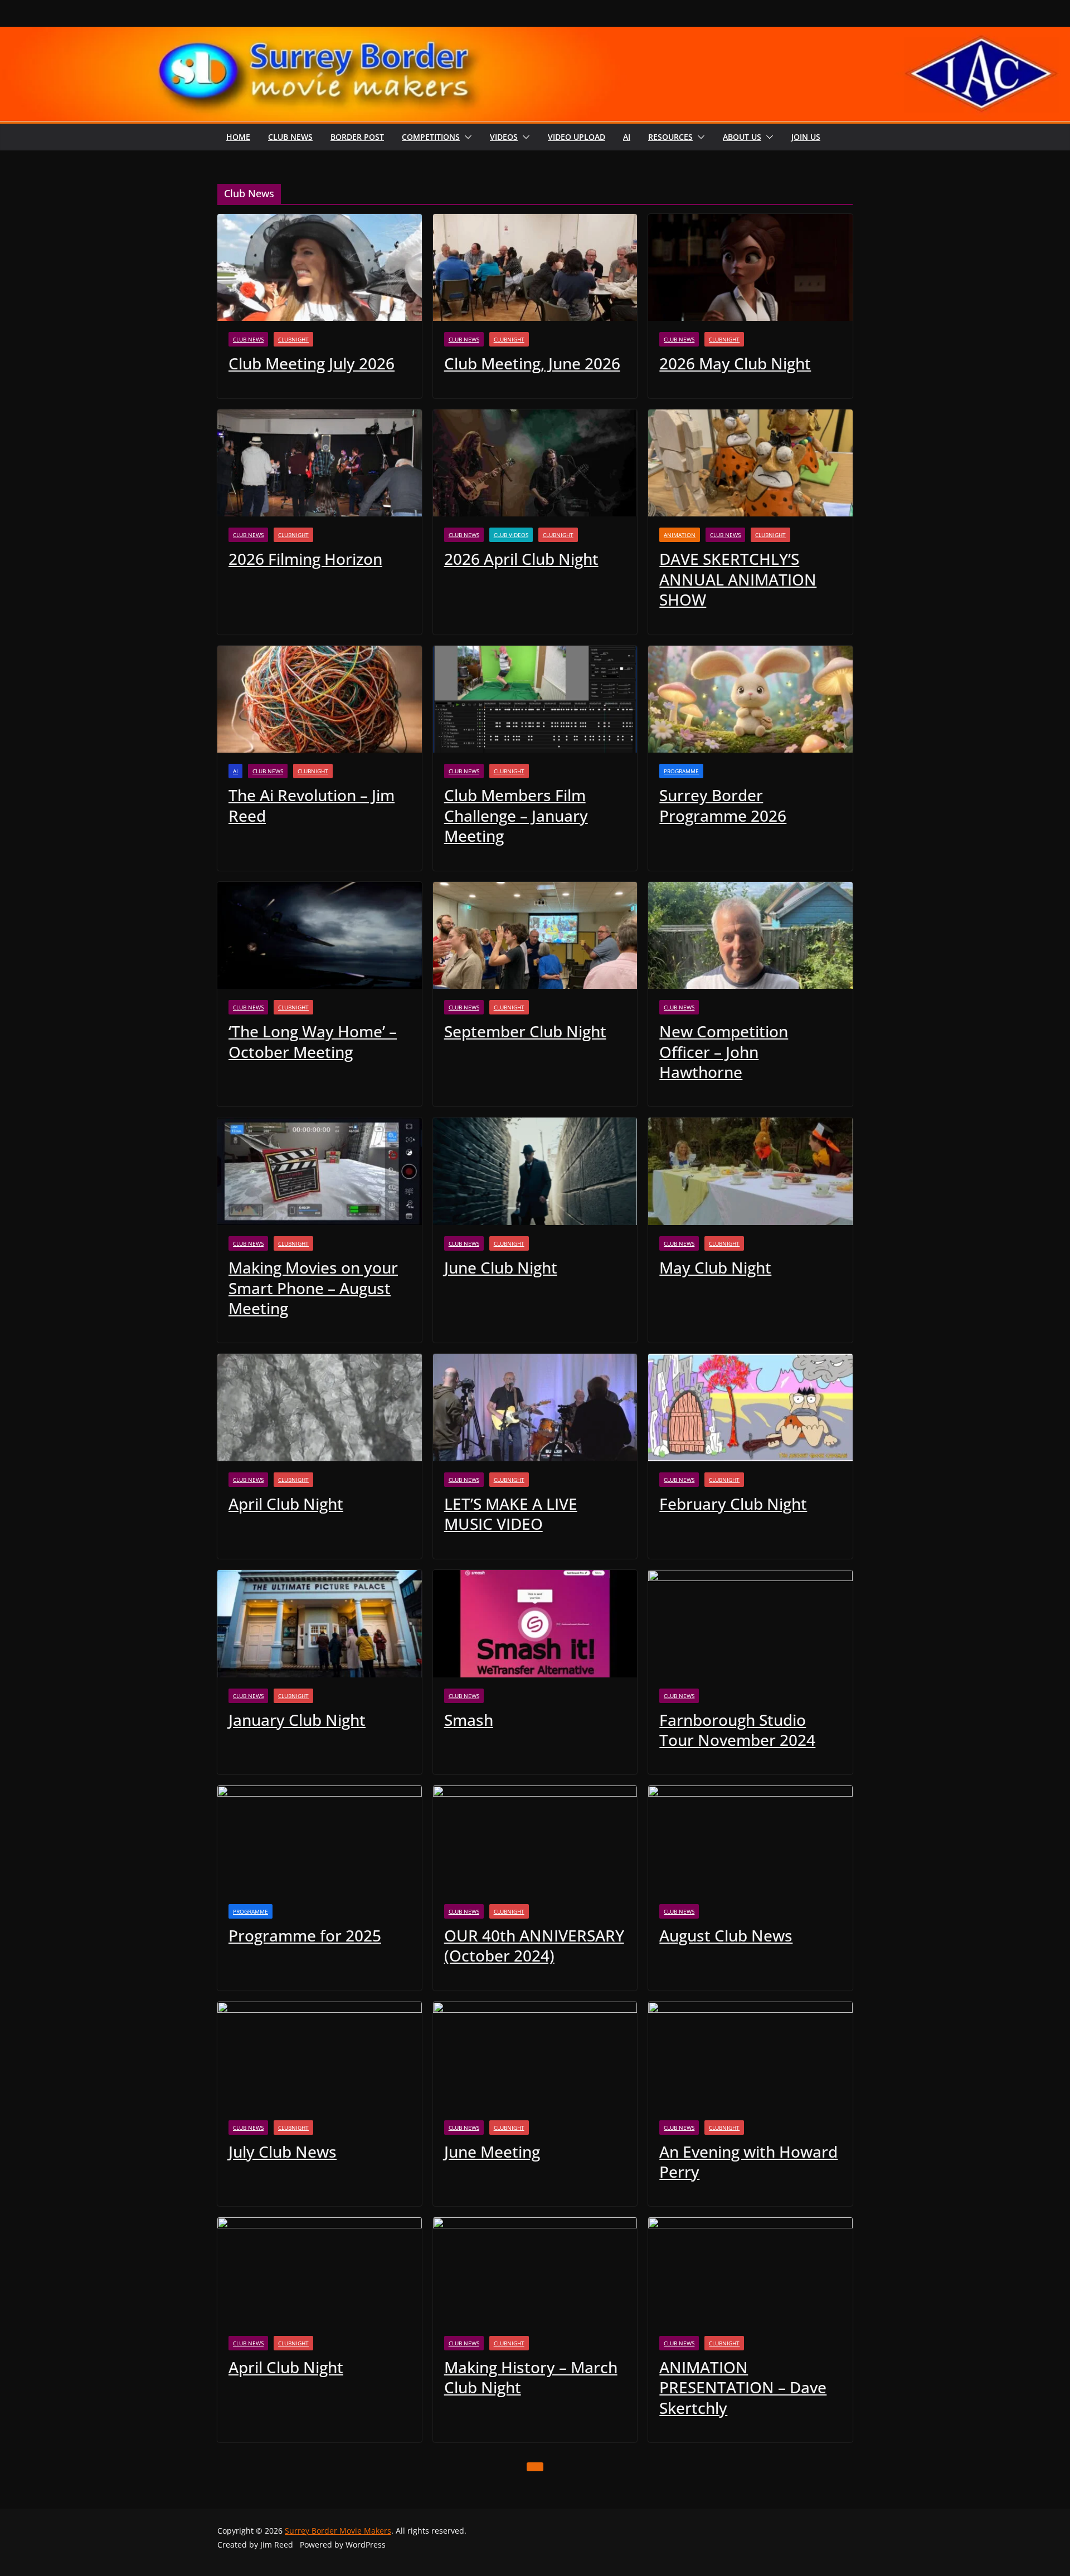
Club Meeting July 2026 (312, 363)
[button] (466, 137)
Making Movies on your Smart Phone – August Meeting (313, 1288)
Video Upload (577, 137)
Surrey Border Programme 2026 (723, 805)
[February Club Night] (750, 1407)
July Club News (283, 2151)
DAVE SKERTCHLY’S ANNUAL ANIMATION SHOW (738, 579)
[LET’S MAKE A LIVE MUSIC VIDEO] (535, 1407)
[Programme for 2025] (320, 1839)
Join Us (806, 137)
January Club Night (297, 1720)
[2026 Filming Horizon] (320, 463)
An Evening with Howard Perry (748, 2162)
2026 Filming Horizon (305, 559)
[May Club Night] (750, 1171)
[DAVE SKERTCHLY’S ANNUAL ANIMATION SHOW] (750, 463)
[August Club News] (750, 1839)
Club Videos (511, 535)
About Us (742, 137)
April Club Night (286, 1504)
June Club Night (501, 1267)
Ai (627, 137)
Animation (680, 535)
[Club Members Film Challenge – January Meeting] (535, 699)
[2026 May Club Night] (750, 268)
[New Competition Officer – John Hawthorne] (750, 936)
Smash (469, 1720)
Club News (290, 137)
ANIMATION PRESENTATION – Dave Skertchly (743, 2387)
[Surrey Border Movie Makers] (535, 34)
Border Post (357, 137)
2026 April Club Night (521, 559)
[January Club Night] (320, 1624)
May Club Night (715, 1267)
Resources (670, 137)
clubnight (293, 339)
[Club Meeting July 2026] (320, 268)
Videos (504, 137)
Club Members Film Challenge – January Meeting (516, 815)
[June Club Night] (535, 1171)
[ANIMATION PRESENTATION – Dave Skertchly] (750, 2271)
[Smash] (535, 1624)
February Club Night (733, 1504)
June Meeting (492, 2151)
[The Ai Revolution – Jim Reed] (320, 699)
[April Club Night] (320, 1407)
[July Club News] (320, 2055)
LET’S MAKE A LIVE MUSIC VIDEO (511, 1514)
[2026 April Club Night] (535, 463)
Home (238, 137)
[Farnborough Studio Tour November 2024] (750, 1624)
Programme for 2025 (305, 1935)
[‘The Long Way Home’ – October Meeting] (320, 936)
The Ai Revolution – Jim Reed (312, 805)
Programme (681, 771)
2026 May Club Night (735, 363)
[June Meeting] (535, 2055)
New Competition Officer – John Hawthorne (724, 1052)
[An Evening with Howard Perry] (750, 2055)
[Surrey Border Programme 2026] (750, 699)
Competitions (431, 137)
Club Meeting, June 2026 (532, 363)
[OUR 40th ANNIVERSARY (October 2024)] (535, 1839)
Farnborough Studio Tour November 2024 (737, 1730)
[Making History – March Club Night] (535, 2271)
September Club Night (525, 1031)
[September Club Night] (535, 936)
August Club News (726, 1935)
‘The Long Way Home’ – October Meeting (313, 1041)
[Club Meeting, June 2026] (535, 268)
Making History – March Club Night (531, 2377)
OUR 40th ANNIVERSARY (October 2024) (534, 1945)
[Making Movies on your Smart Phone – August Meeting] (320, 1171)
